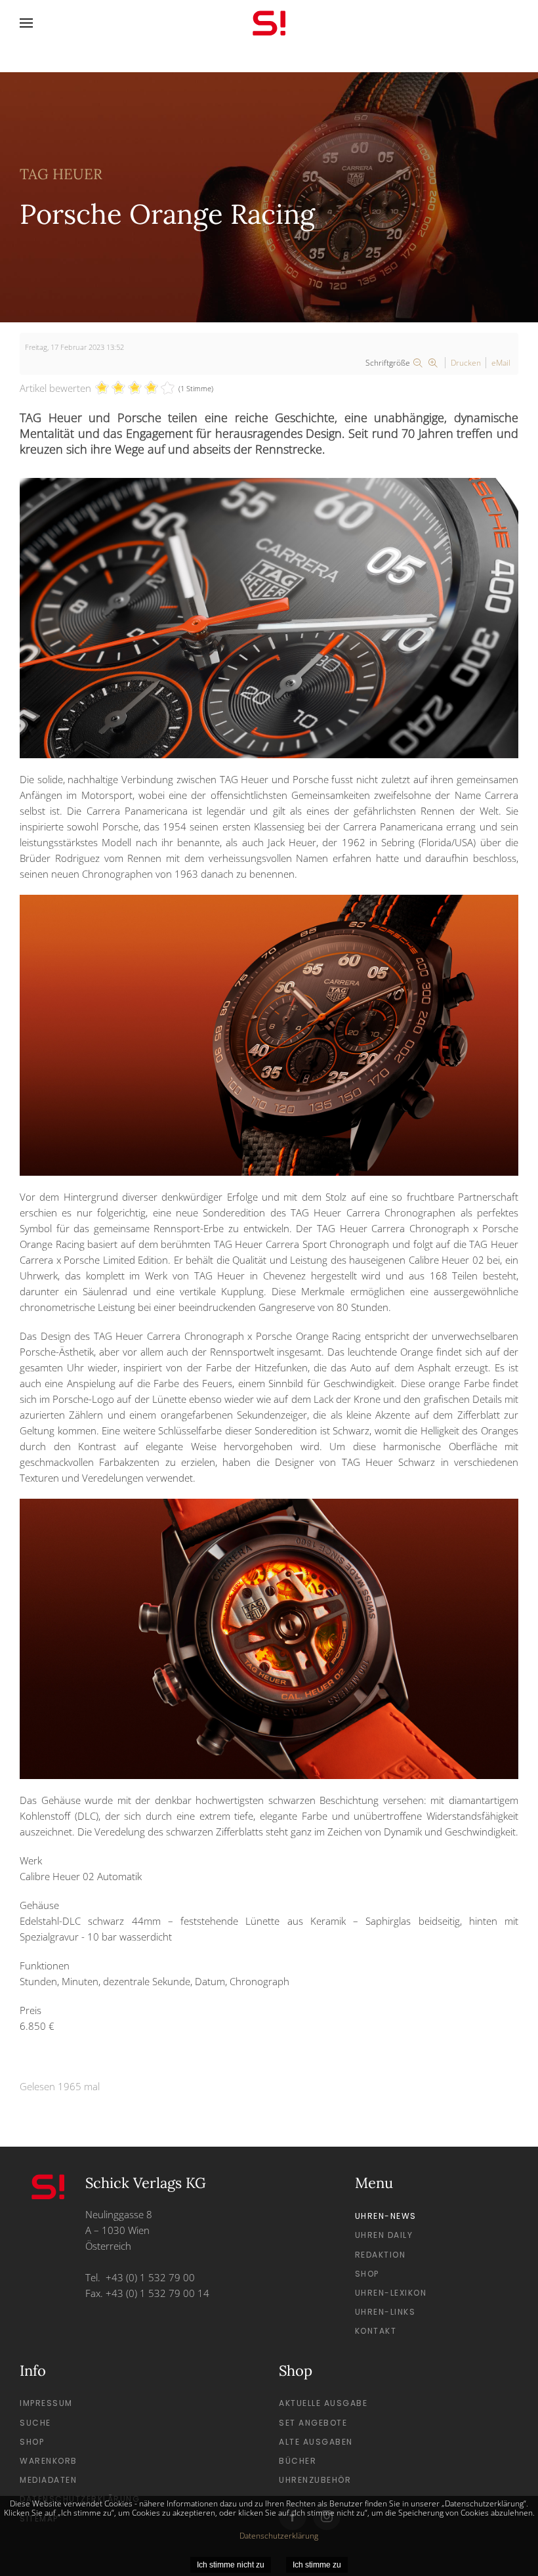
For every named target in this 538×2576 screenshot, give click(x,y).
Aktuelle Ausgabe (323, 2403)
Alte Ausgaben (316, 2442)
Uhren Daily (384, 2235)
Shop (367, 2274)
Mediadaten (48, 2480)
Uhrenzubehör (315, 2480)
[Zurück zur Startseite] (269, 23)
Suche (35, 2423)
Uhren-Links (385, 2312)
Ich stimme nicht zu (231, 2565)
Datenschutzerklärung (279, 2536)
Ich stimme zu (317, 2565)
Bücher (298, 2461)
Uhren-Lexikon (391, 2293)
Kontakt (376, 2331)
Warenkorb (49, 2461)
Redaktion (381, 2255)
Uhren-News (386, 2216)
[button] (26, 23)
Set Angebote (313, 2423)
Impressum (46, 2403)
